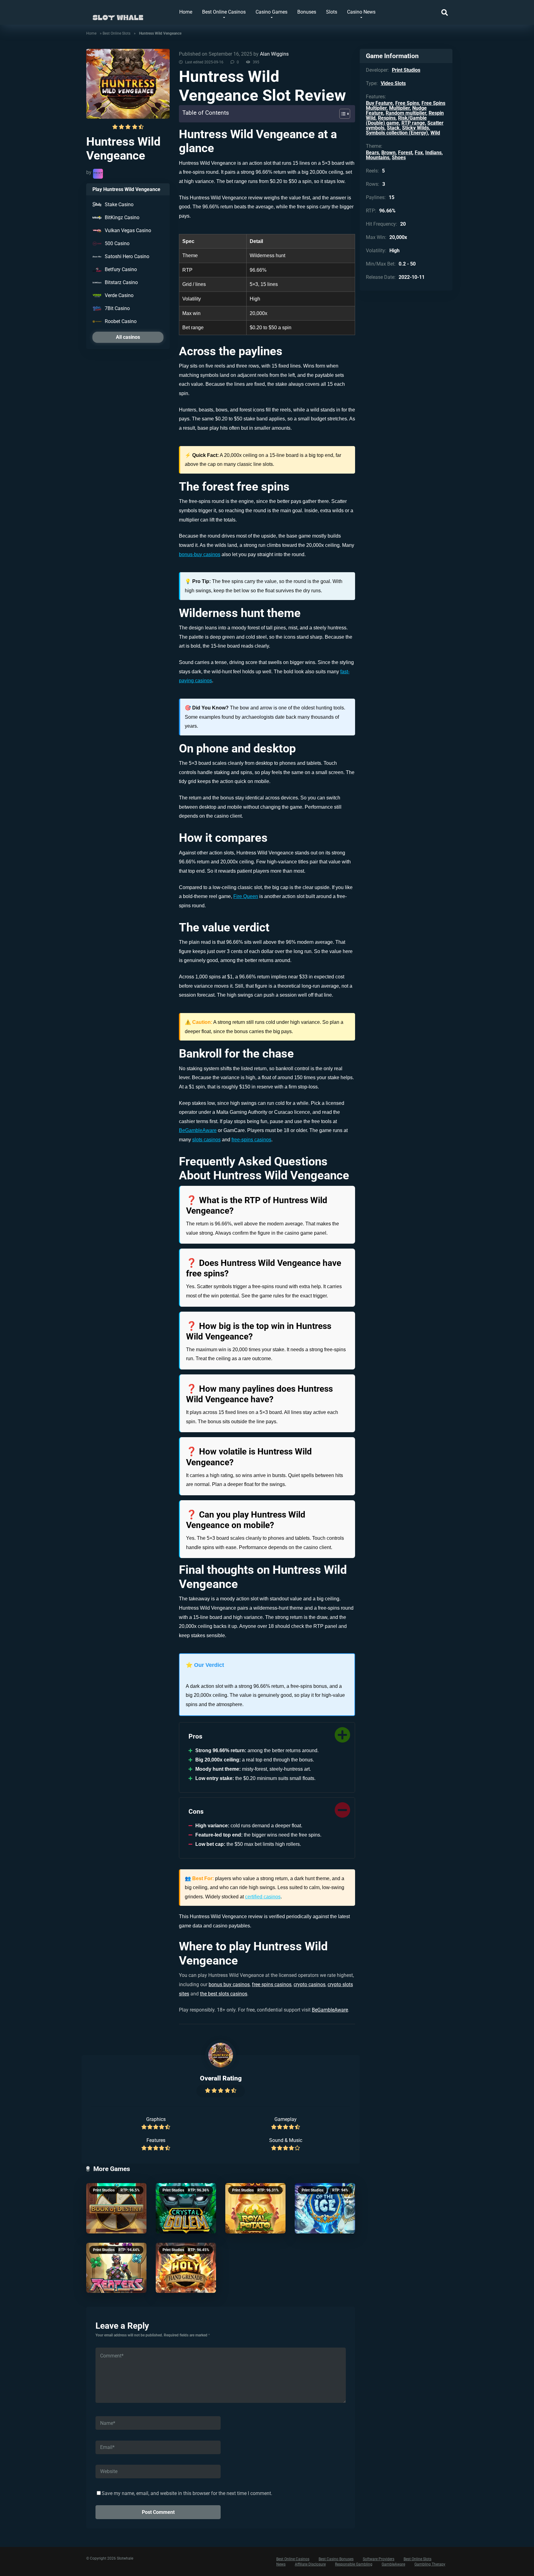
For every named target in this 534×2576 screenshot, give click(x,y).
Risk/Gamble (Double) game (396, 120)
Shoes (399, 158)
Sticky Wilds (415, 128)
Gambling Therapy (430, 2564)
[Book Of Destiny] (116, 2208)
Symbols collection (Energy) (397, 133)
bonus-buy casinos (200, 554)
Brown (388, 153)
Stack (393, 128)
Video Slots (393, 83)
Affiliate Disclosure (310, 2564)
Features (156, 2140)
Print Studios (104, 2190)
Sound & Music (286, 2140)
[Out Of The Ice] (325, 2208)
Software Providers (379, 2559)
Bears (372, 153)
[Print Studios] (98, 174)
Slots (332, 12)
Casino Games (271, 12)
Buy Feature (379, 103)
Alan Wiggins (274, 54)
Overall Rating (221, 2078)
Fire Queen (246, 896)
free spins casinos (272, 1984)
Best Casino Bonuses (336, 2559)
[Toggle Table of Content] (342, 114)
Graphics (156, 2119)
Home (186, 12)
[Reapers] (116, 2268)
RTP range (413, 123)
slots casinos (206, 1140)
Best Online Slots (117, 33)
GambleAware (393, 2564)
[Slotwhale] (118, 15)
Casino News (361, 12)
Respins (387, 118)
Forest (405, 153)
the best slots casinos (224, 1994)
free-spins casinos (251, 1140)
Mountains (378, 158)
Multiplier (399, 108)
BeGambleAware (198, 1130)
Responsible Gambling (354, 2564)
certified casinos (263, 1897)
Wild (435, 133)
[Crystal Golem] (186, 2208)
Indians (433, 153)
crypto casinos (309, 1984)
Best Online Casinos (224, 12)
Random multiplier (406, 113)
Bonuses (307, 12)
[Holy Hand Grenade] (186, 2268)
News (281, 2564)
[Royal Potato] (255, 2208)
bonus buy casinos (229, 1984)
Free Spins (407, 103)
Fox (419, 153)
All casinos (128, 337)
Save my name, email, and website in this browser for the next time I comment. (187, 2493)
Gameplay (286, 2119)
